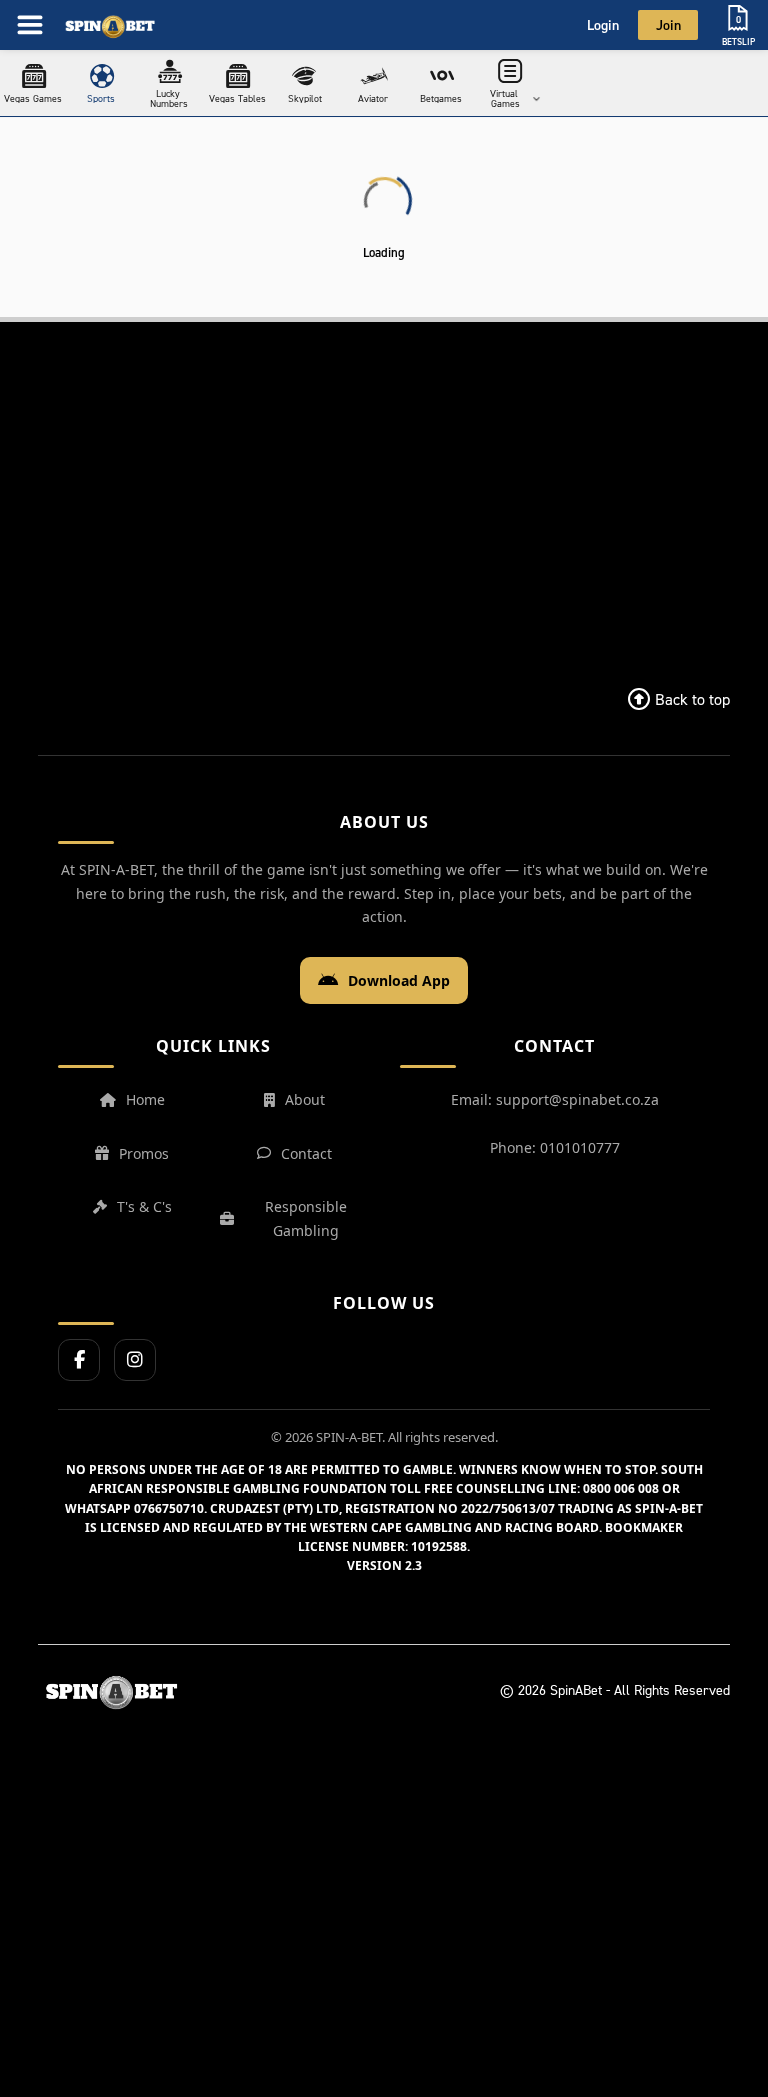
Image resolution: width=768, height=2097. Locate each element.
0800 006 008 (621, 1488)
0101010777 (580, 1147)
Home (145, 1099)
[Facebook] (79, 1360)
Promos (144, 1153)
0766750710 (169, 1508)
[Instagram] (135, 1360)
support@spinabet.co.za (577, 1099)
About (305, 1099)
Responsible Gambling (306, 1218)
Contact (306, 1153)
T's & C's (144, 1206)
